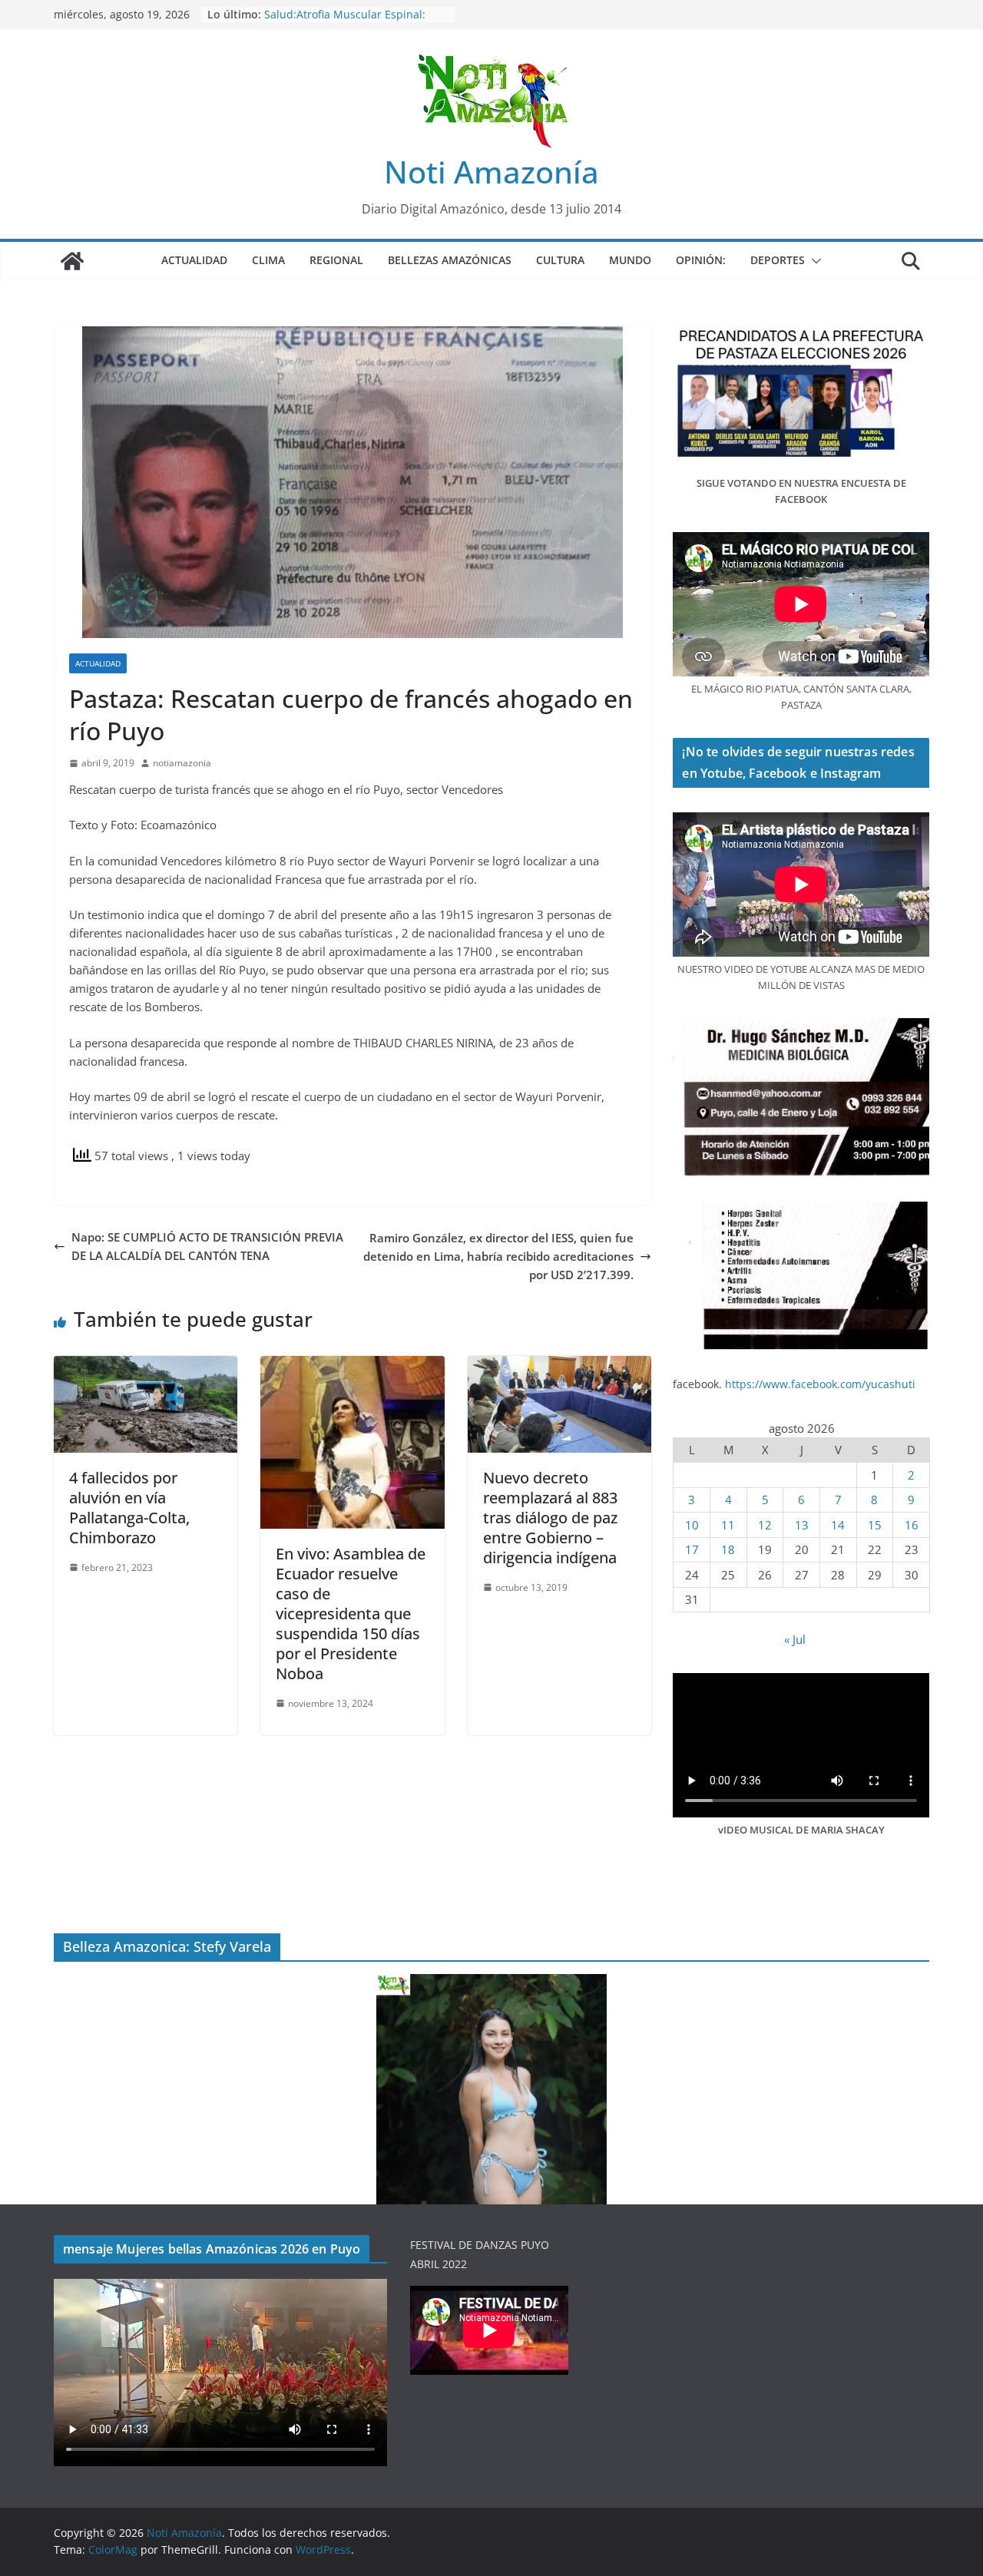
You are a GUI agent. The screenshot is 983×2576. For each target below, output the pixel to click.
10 (692, 1525)
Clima (268, 260)
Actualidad (194, 260)
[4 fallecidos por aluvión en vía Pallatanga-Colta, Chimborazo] (146, 1365)
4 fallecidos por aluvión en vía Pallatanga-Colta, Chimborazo (129, 1508)
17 (692, 1549)
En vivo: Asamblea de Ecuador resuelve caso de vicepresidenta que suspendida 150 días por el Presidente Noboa (351, 1614)
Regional (336, 260)
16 (912, 1525)
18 (728, 1549)
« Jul (795, 1639)
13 (802, 1525)
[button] (813, 261)
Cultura (560, 260)
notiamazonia (182, 763)
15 (875, 1525)
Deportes (778, 260)
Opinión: (701, 260)
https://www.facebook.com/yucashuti (820, 1384)
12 (765, 1525)
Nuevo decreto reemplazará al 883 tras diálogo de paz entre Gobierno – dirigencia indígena (550, 1518)
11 (728, 1525)
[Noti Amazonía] (72, 261)
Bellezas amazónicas (450, 260)
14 (838, 1525)
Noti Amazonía (491, 172)
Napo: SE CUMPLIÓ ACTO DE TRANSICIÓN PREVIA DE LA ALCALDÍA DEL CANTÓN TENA (207, 1246)
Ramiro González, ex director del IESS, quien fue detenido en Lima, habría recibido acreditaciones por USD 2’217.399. (498, 1256)
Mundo (630, 260)
